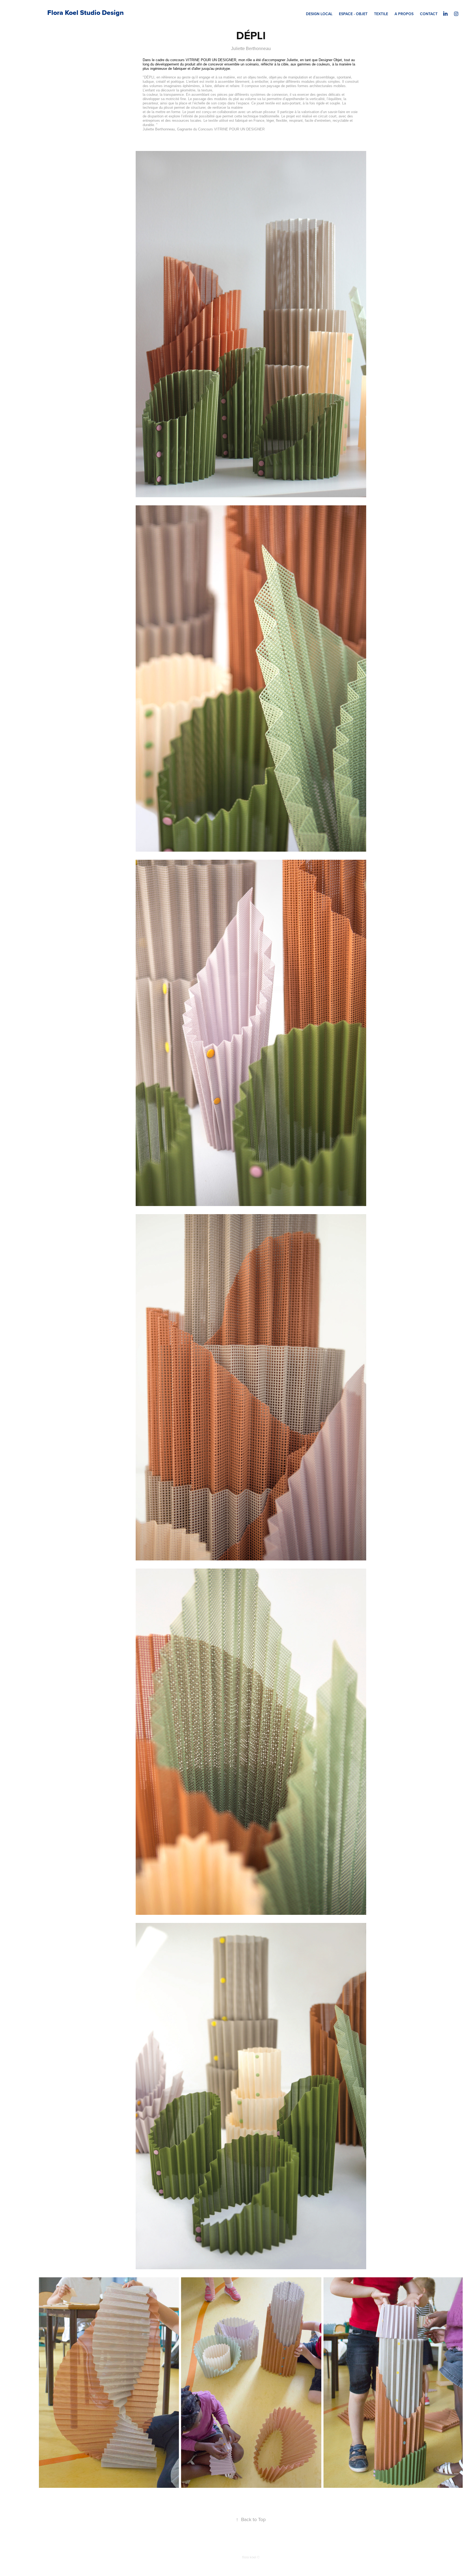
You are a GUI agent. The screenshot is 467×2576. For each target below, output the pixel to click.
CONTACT (429, 14)
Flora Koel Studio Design (86, 13)
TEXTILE (381, 14)
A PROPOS (404, 14)
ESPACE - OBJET (353, 14)
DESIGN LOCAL (319, 14)
